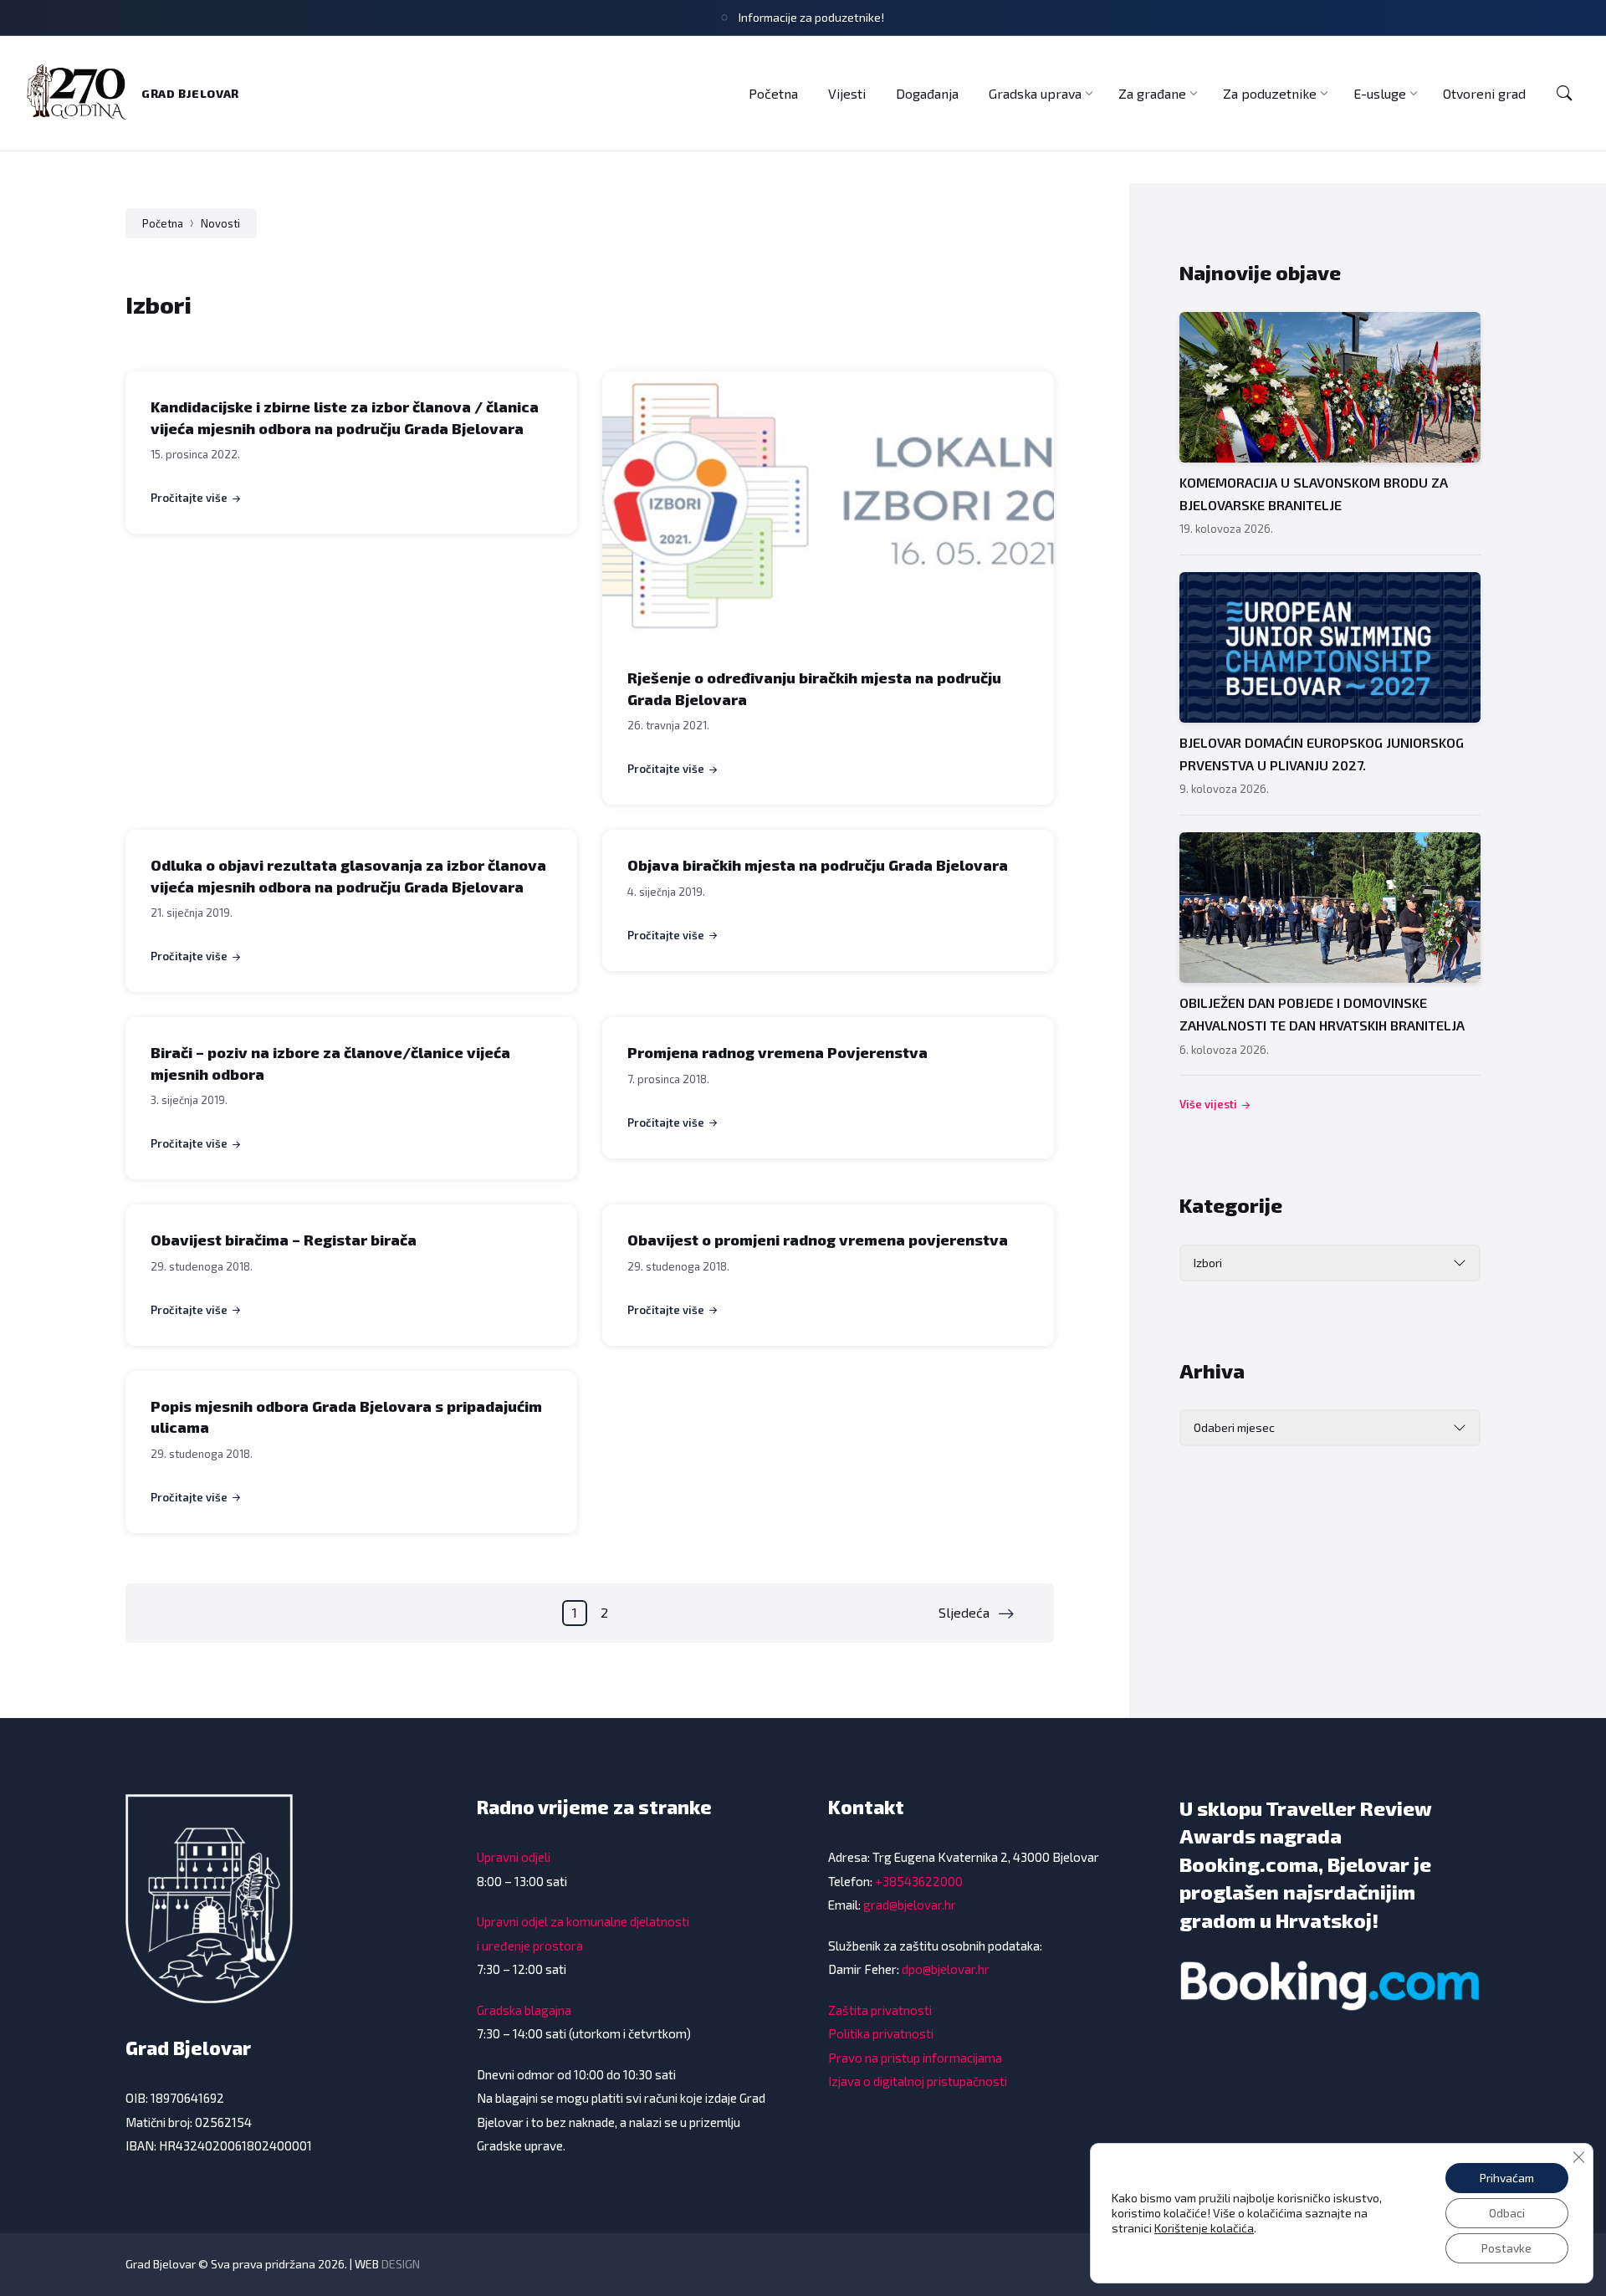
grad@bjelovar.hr (910, 1905)
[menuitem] (773, 93)
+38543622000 (919, 1881)
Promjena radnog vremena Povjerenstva (777, 1052)
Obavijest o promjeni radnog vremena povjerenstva (818, 1240)
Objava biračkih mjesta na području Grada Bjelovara (818, 865)
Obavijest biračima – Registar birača (284, 1240)
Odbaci (1507, 2213)
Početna (163, 223)
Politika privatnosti (881, 2033)
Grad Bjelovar (190, 93)
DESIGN (401, 2264)
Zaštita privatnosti (880, 2010)
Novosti (220, 223)
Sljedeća (964, 1612)
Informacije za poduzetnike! (811, 17)
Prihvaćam (1507, 2178)
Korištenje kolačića (1204, 2228)
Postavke (1506, 2248)
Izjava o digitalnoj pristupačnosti (918, 2081)
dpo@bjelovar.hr (946, 1969)
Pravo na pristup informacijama (915, 2058)
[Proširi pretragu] (1564, 94)
